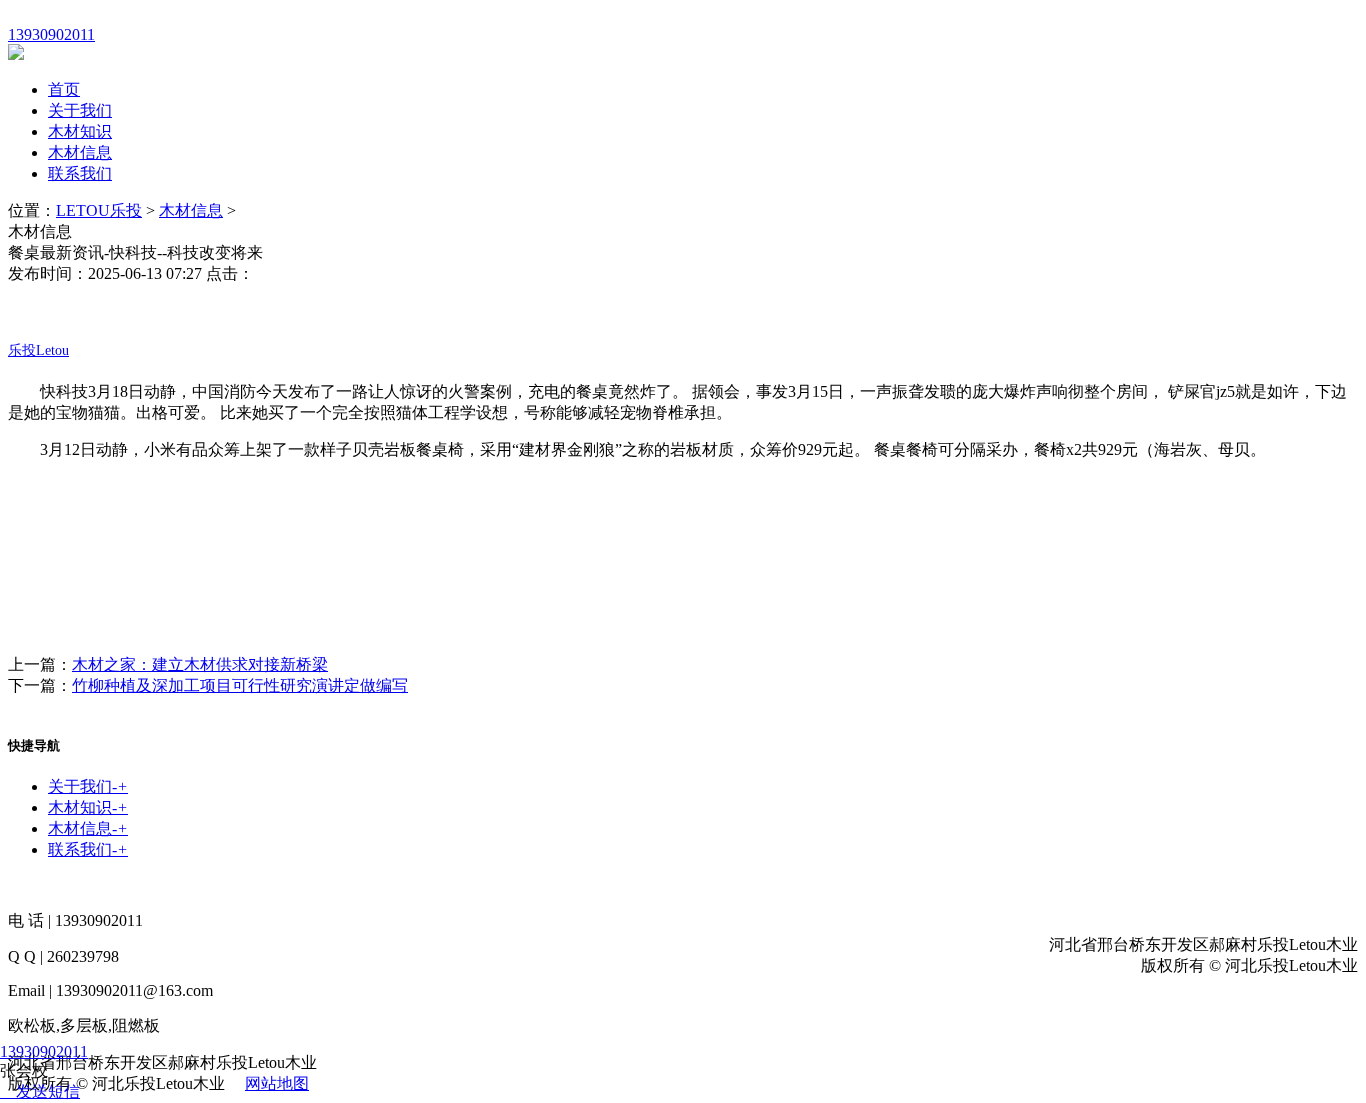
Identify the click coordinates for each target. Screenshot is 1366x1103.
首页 (64, 89)
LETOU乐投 (99, 210)
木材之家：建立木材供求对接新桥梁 (200, 664)
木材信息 (80, 152)
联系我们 (80, 173)
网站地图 (277, 1083)
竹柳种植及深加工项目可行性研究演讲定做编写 (240, 685)
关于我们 (80, 110)
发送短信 (48, 1091)
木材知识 (80, 131)
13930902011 (44, 1051)
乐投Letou (38, 350)
